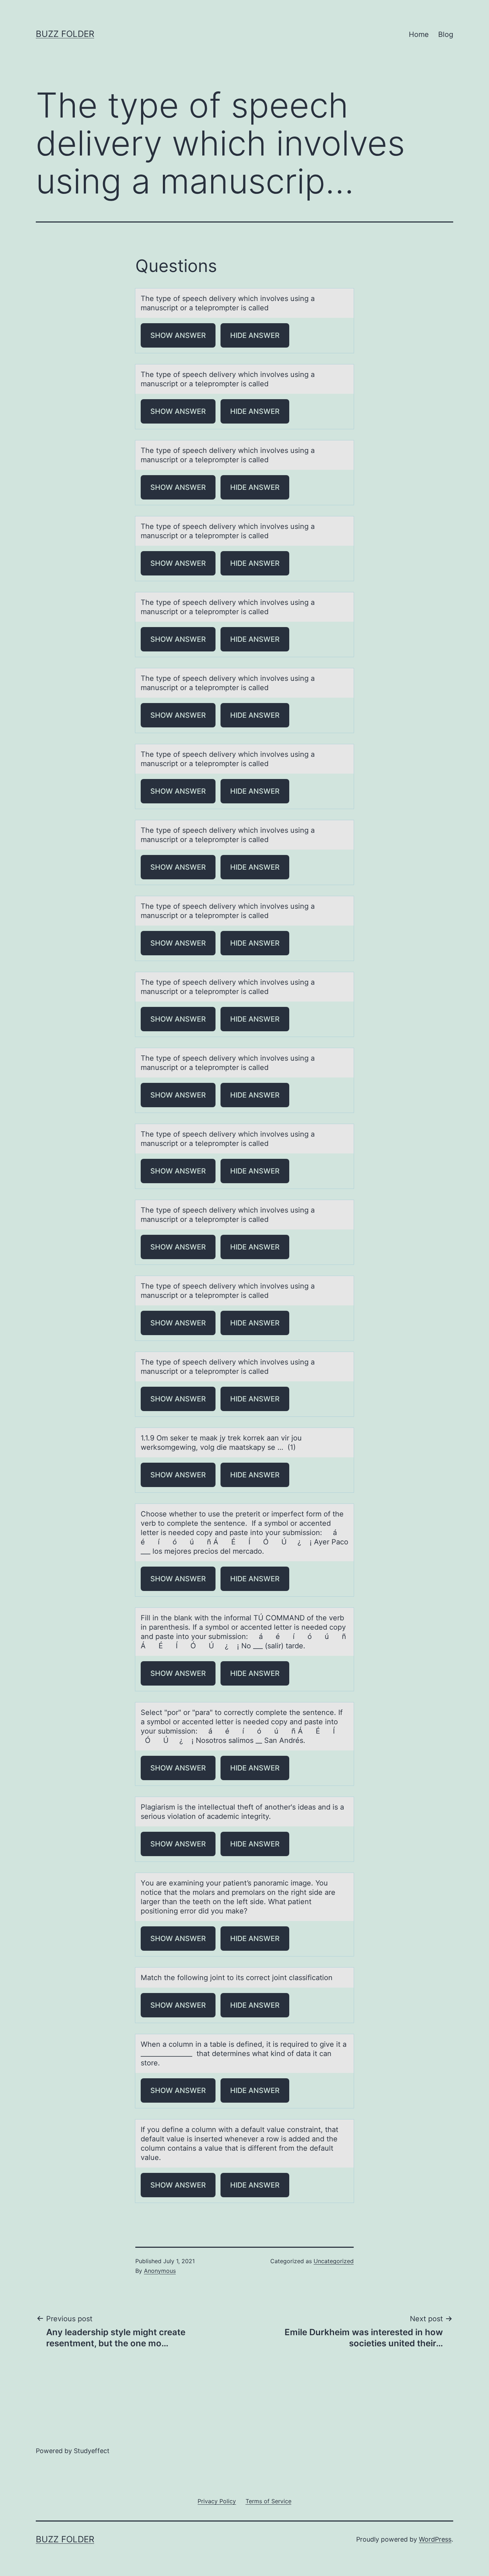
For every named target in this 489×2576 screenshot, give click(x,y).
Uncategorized (334, 2261)
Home (419, 34)
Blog (446, 34)
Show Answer (178, 335)
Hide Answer (255, 335)
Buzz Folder (65, 34)
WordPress (435, 2539)
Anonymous (160, 2271)
